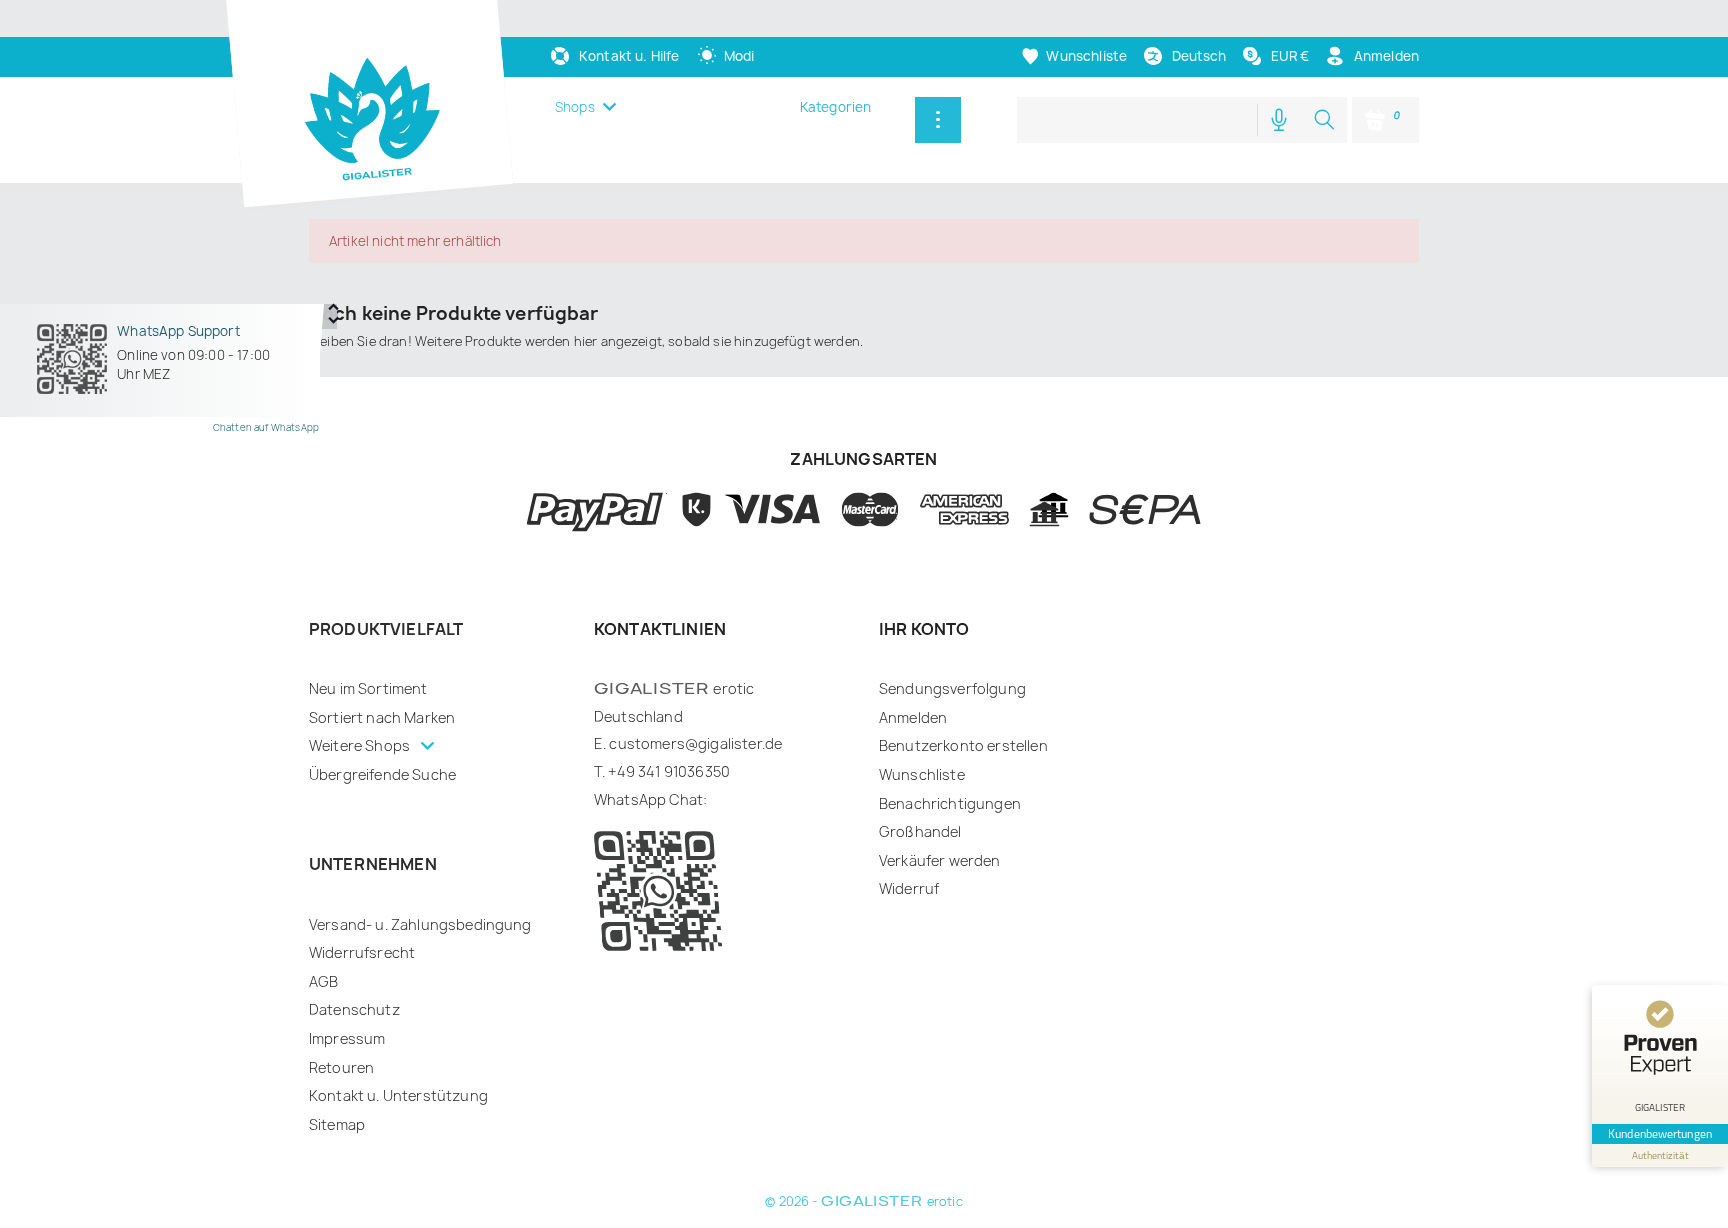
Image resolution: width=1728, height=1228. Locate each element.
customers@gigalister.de (695, 743)
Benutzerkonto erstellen (963, 745)
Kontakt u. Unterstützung (398, 1095)
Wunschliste (922, 774)
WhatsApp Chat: (650, 799)
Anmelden (913, 717)
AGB (323, 981)
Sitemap (337, 1124)
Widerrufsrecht (362, 952)
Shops (575, 107)
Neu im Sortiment (368, 688)
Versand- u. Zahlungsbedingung (420, 924)
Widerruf (909, 888)
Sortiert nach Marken (382, 717)
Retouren (341, 1067)
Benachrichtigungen (950, 803)
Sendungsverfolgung (952, 688)
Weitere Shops (361, 745)
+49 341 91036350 (669, 771)
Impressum (347, 1038)
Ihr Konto (924, 629)
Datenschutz (354, 1009)
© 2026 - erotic (863, 1201)
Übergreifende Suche (382, 774)
